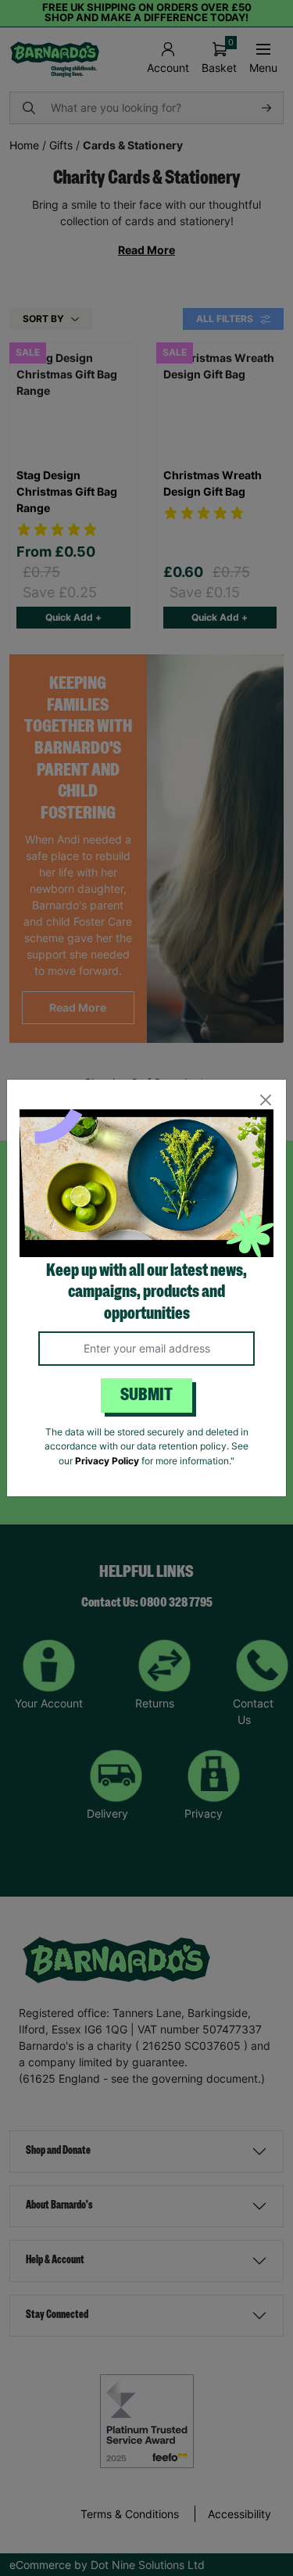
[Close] (265, 1100)
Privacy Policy (107, 1461)
